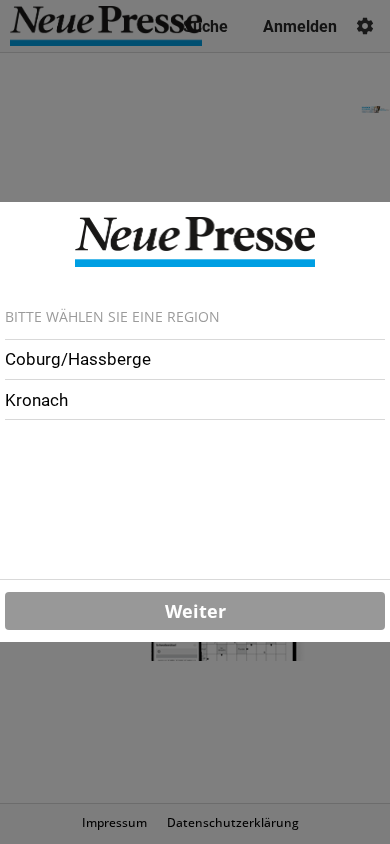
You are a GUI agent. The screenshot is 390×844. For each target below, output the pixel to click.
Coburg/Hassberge (78, 359)
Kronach (36, 400)
